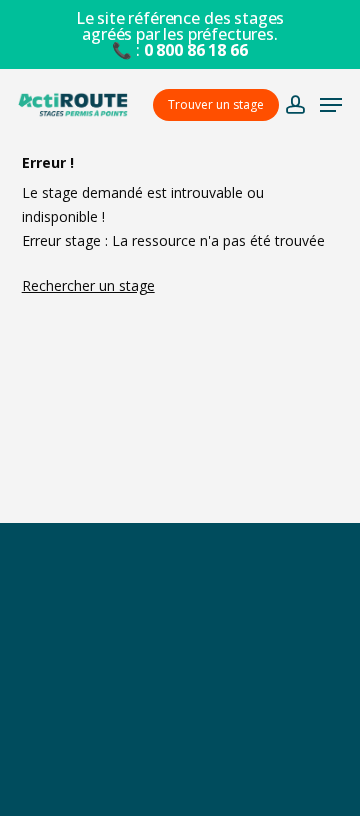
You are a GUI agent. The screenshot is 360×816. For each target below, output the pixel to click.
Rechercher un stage (88, 285)
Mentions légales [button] (179, 738)
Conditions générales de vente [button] (179, 695)
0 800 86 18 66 (196, 50)
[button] (331, 105)
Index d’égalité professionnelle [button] (180, 782)
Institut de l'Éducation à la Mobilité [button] (180, 651)
